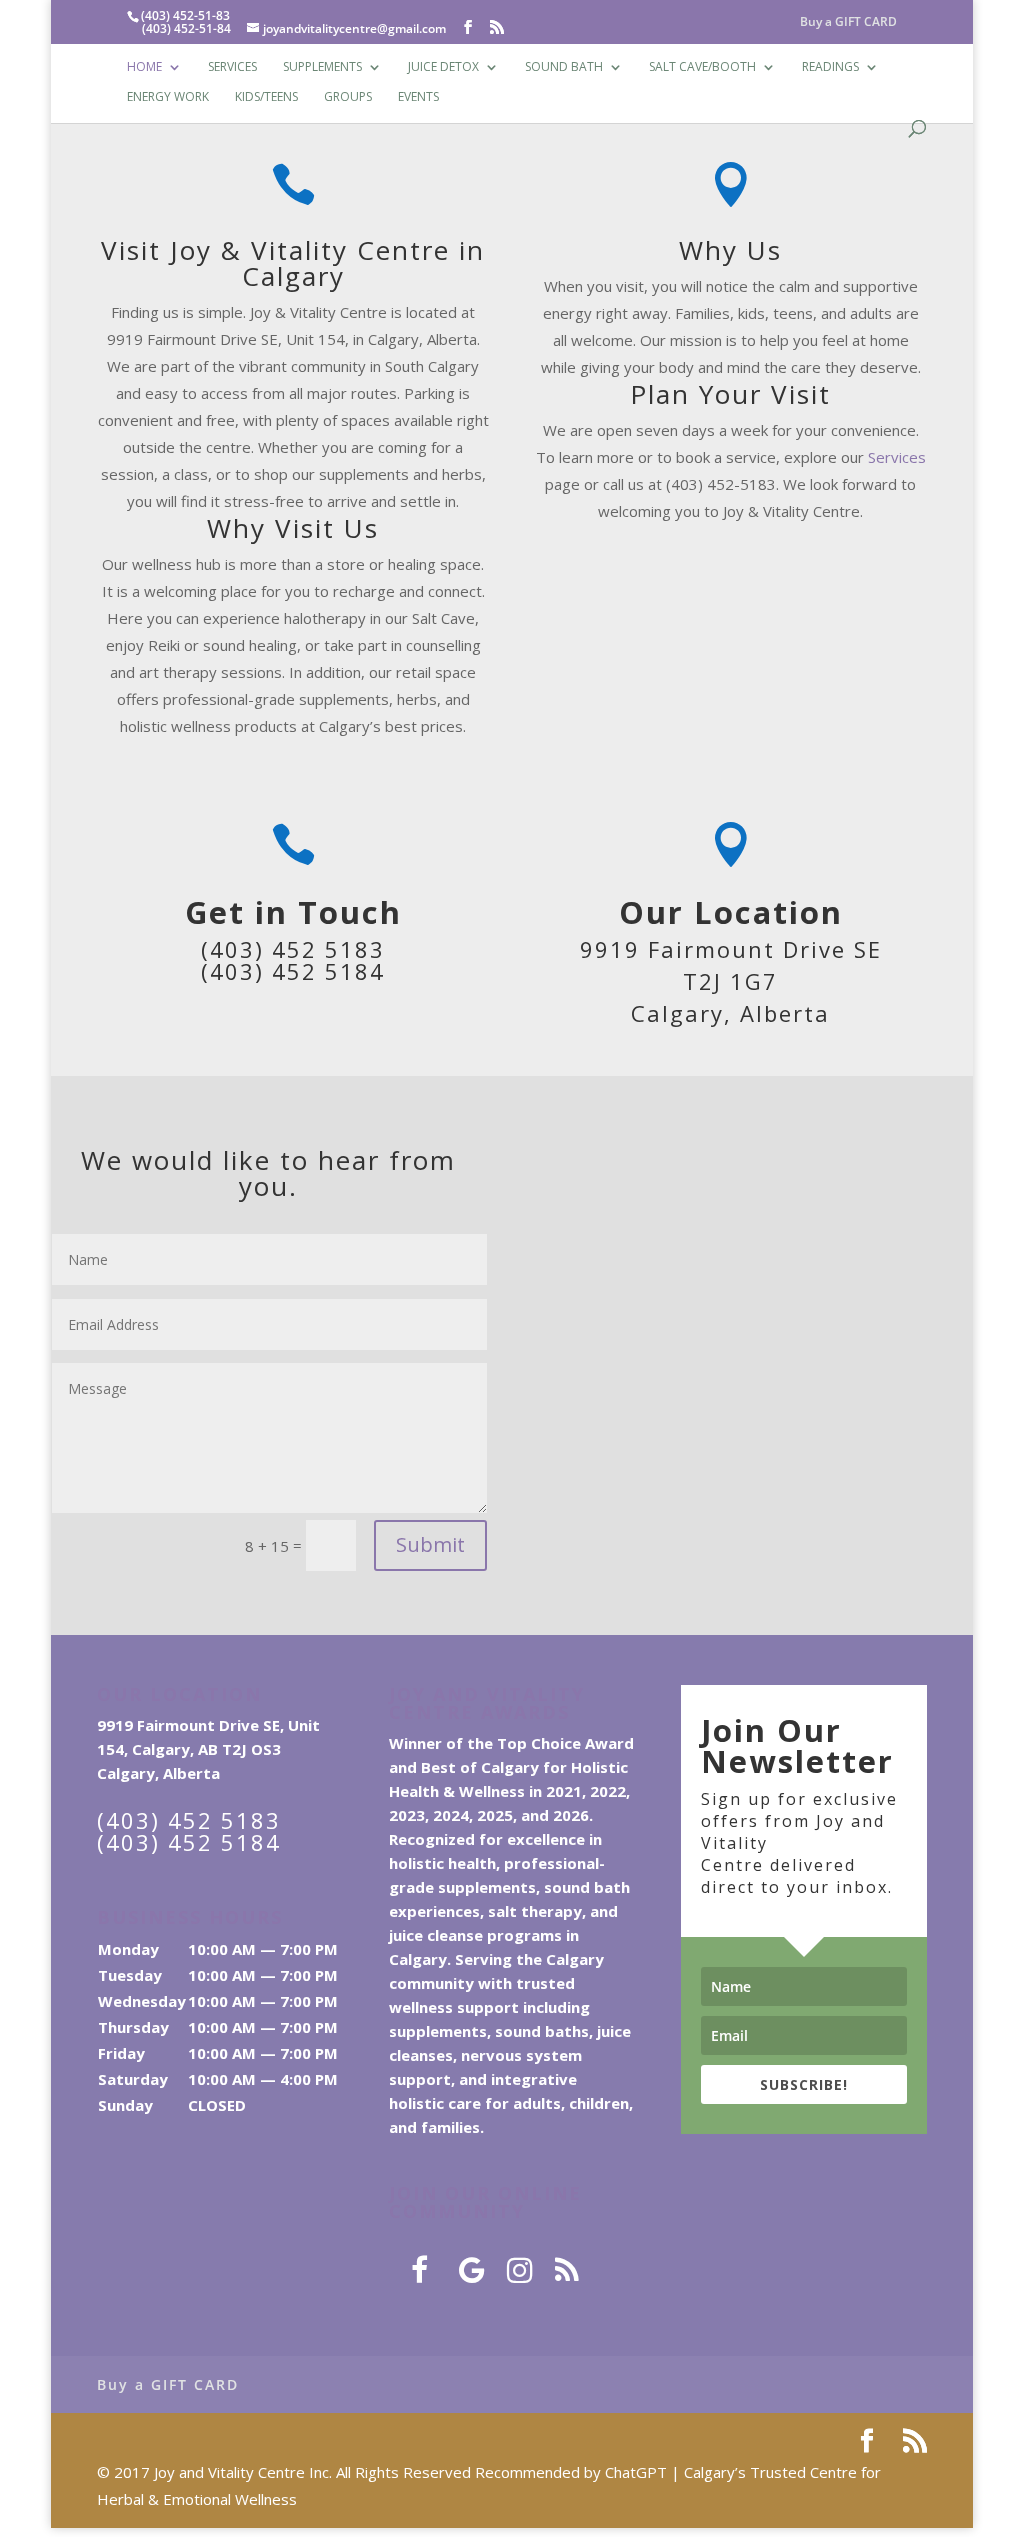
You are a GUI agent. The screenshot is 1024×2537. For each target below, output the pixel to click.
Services (232, 67)
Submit (430, 1544)
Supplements (322, 67)
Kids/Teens (266, 97)
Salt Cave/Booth (702, 67)
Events (418, 97)
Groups (348, 97)
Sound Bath (564, 67)
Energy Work (168, 97)
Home (144, 67)
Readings (830, 67)
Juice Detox (443, 67)
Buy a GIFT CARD (848, 23)
